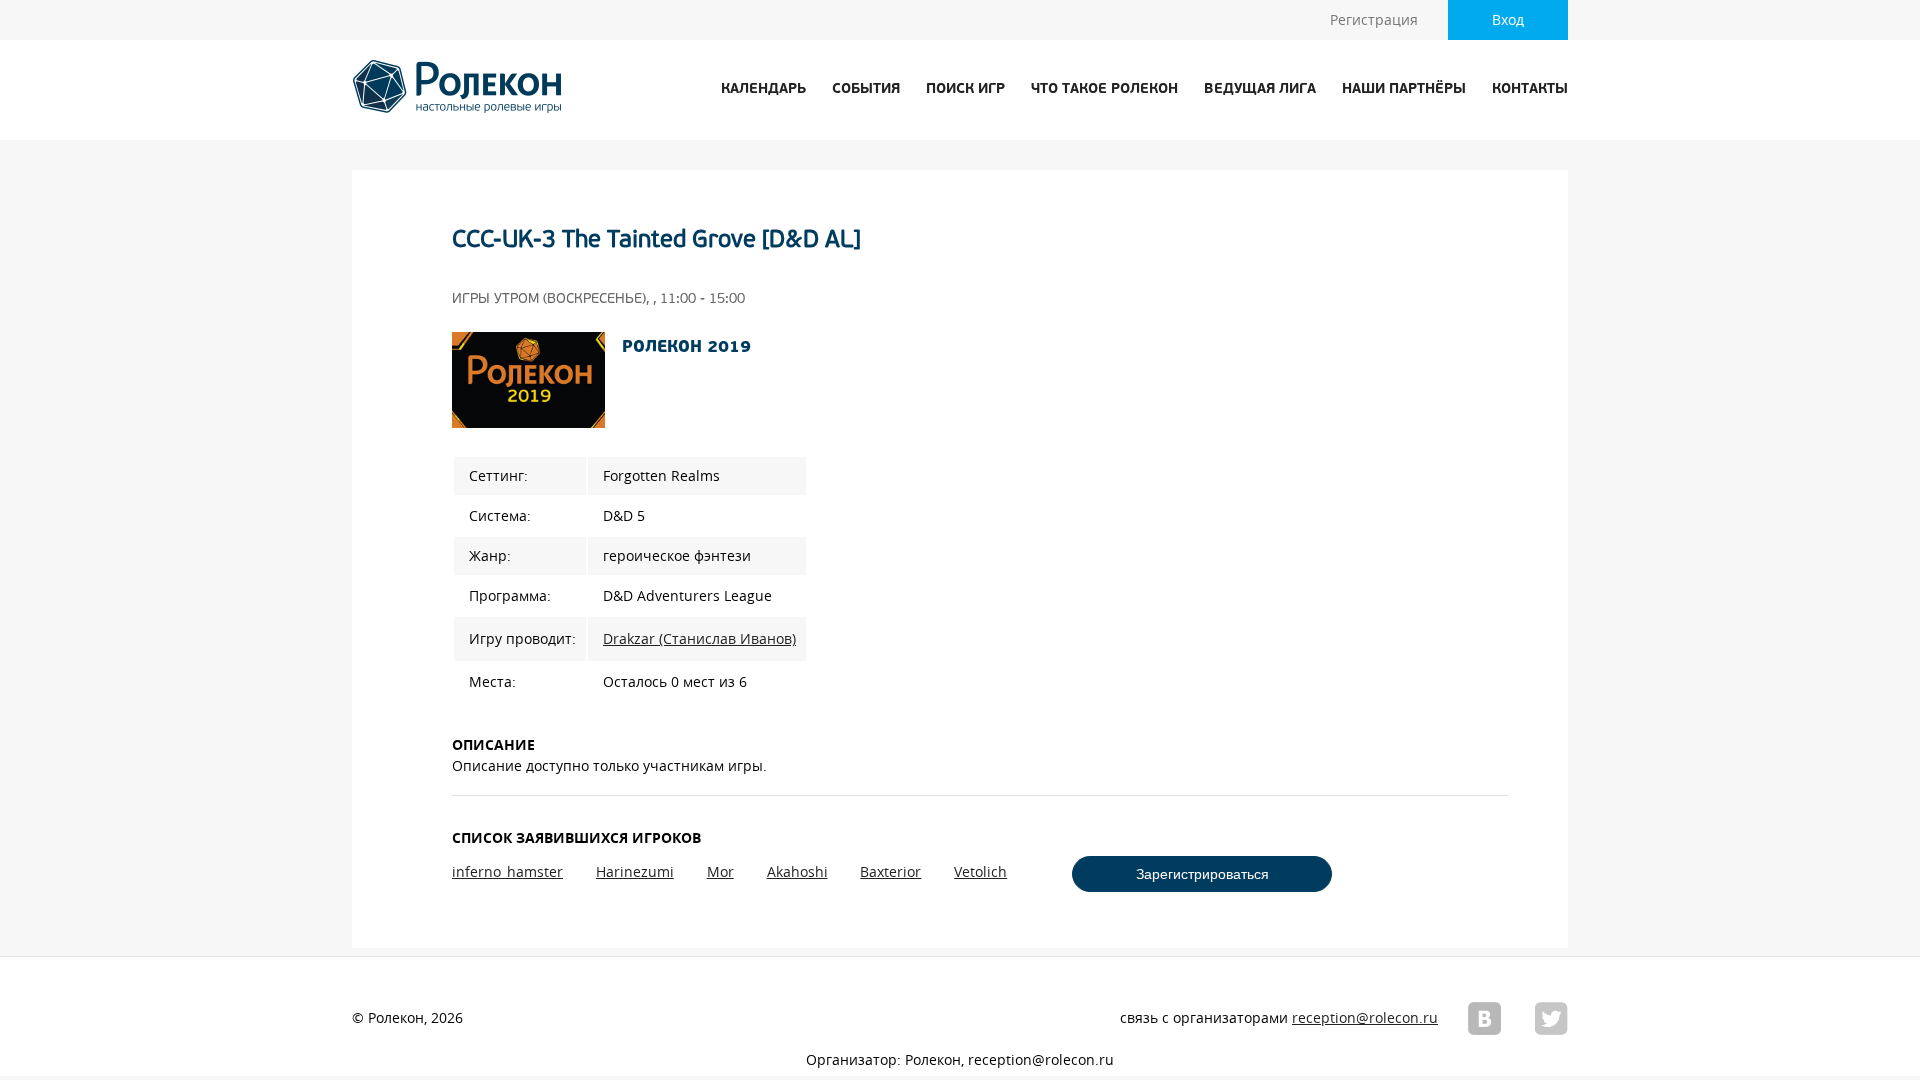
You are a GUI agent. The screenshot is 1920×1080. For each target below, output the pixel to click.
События (866, 89)
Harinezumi (635, 872)
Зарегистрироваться (1202, 874)
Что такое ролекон (1104, 89)
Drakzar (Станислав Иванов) (699, 639)
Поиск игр (965, 89)
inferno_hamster (507, 872)
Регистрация (1374, 20)
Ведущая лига (1260, 89)
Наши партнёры (1404, 89)
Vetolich (980, 872)
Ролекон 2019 (686, 348)
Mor (720, 872)
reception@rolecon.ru (1365, 1018)
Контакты (1530, 89)
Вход (1508, 20)
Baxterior (890, 872)
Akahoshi (797, 872)
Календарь (763, 89)
